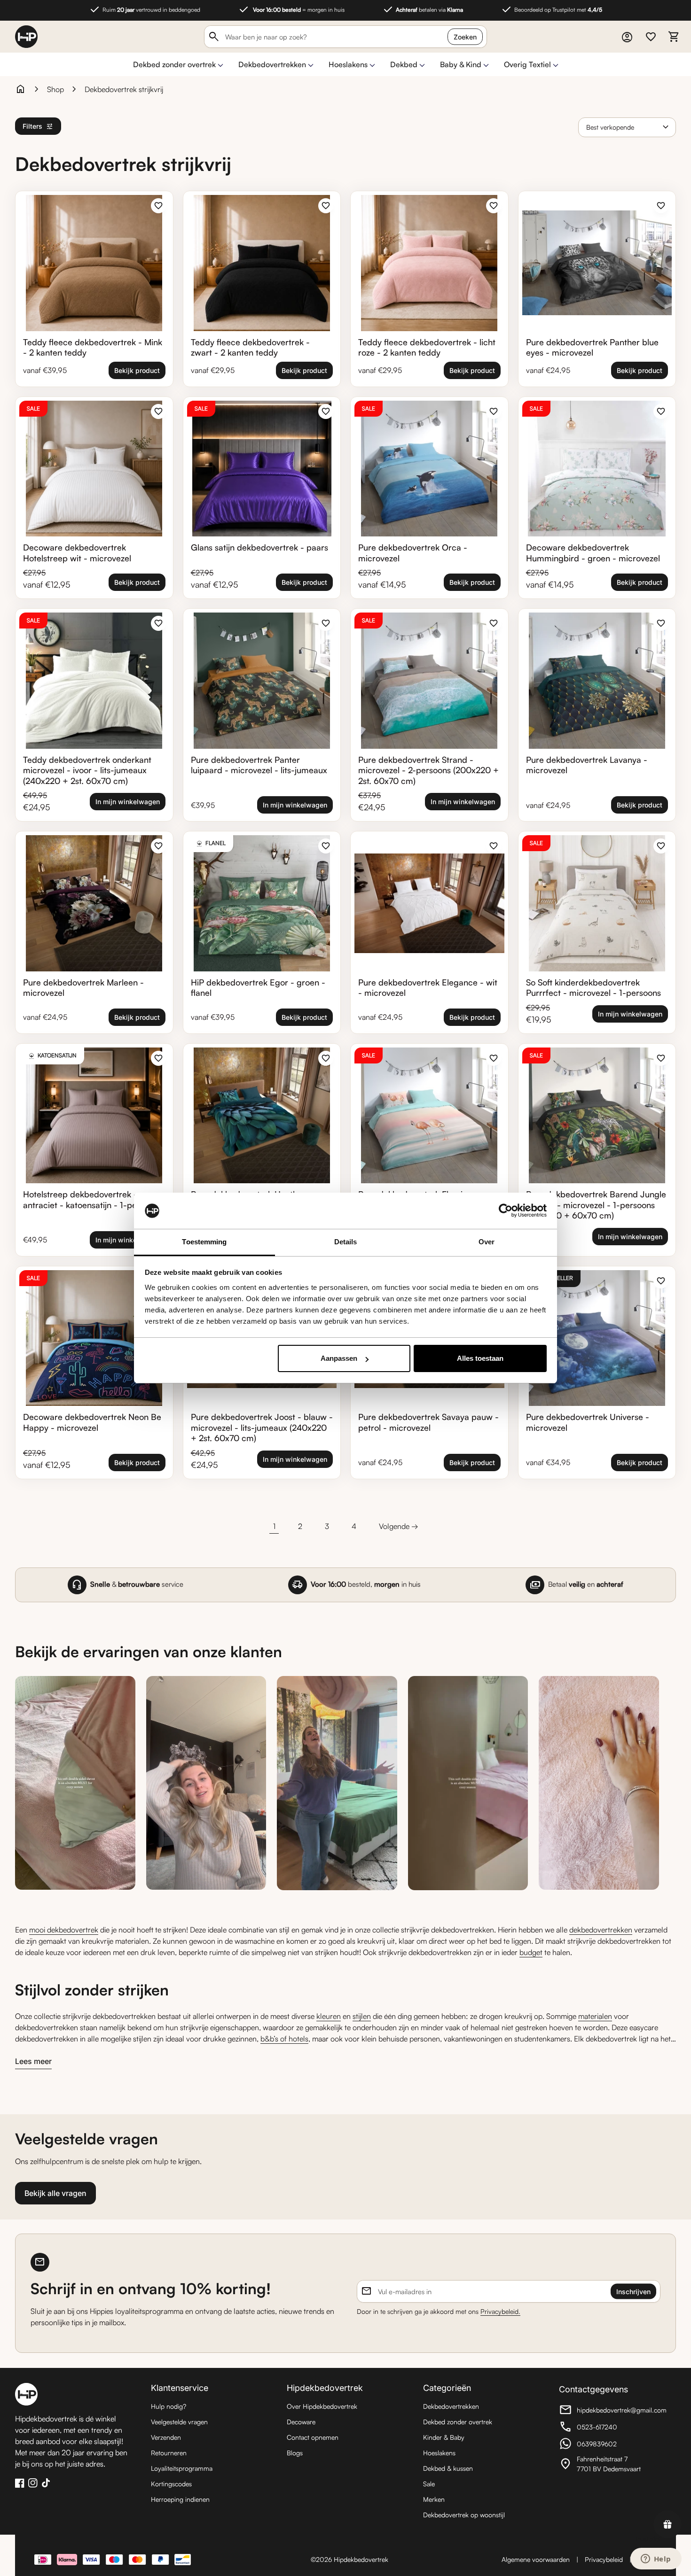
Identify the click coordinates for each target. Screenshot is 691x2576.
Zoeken (465, 37)
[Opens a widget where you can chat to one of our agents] (656, 2560)
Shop (55, 89)
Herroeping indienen (180, 2499)
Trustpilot (648, 2539)
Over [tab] (487, 1242)
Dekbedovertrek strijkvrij (124, 89)
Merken (434, 2499)
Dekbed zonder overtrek (174, 64)
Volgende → (399, 1526)
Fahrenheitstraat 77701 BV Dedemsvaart (611, 2464)
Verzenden (166, 2437)
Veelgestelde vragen (179, 2422)
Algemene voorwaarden (536, 2559)
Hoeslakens (348, 64)
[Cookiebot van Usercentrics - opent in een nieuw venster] (506, 1211)
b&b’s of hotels (284, 2039)
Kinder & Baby (444, 2437)
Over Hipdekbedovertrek (322, 2406)
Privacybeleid (604, 2559)
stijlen (362, 2016)
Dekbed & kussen (448, 2468)
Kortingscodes (171, 2484)
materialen (595, 2016)
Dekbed (404, 64)
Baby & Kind (461, 64)
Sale (429, 2484)
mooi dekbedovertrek (64, 1930)
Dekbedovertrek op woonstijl (464, 2515)
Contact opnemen (313, 2437)
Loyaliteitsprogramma (182, 2468)
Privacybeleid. (500, 2311)
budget (531, 1952)
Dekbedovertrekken (272, 64)
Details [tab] (346, 1242)
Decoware (301, 2422)
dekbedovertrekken (601, 1930)
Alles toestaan (480, 1358)
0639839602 (611, 2445)
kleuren (329, 2016)
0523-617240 (611, 2428)
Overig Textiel (527, 64)
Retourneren (169, 2453)
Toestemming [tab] (204, 1242)
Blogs (295, 2453)
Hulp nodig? (169, 2406)
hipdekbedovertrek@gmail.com (613, 2411)
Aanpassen (339, 1358)
